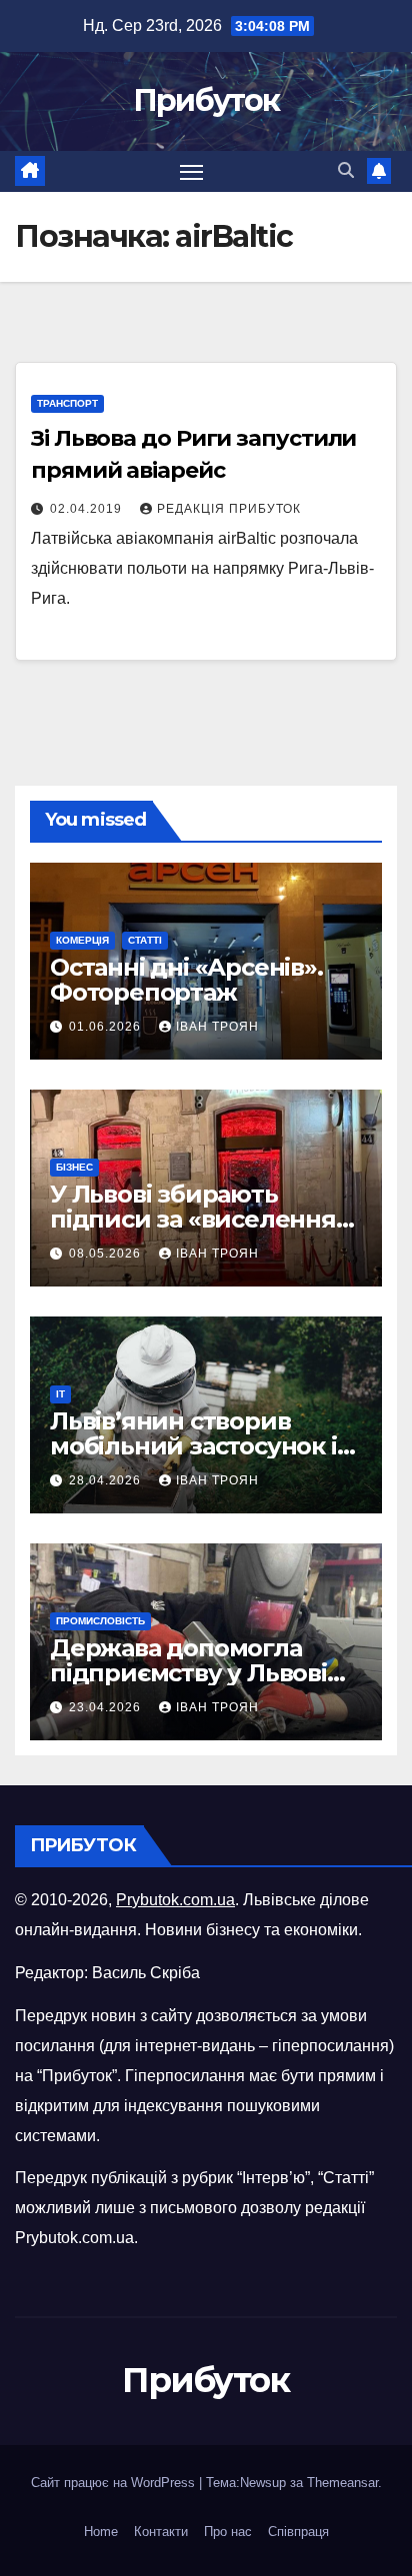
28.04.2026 (107, 1480)
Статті (145, 940)
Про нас (228, 2532)
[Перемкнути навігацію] (192, 172)
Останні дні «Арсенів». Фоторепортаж (186, 980)
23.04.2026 (107, 1707)
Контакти (161, 2532)
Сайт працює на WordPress (115, 2483)
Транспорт (67, 403)
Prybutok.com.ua (175, 1900)
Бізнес (74, 1167)
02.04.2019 (88, 509)
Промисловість (100, 1621)
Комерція (82, 940)
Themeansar (342, 2483)
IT (60, 1394)
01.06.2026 (107, 1027)
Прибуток (206, 100)
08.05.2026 (107, 1254)
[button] (346, 170)
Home (101, 2532)
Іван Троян (217, 1027)
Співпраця (298, 2532)
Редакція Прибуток (229, 509)
